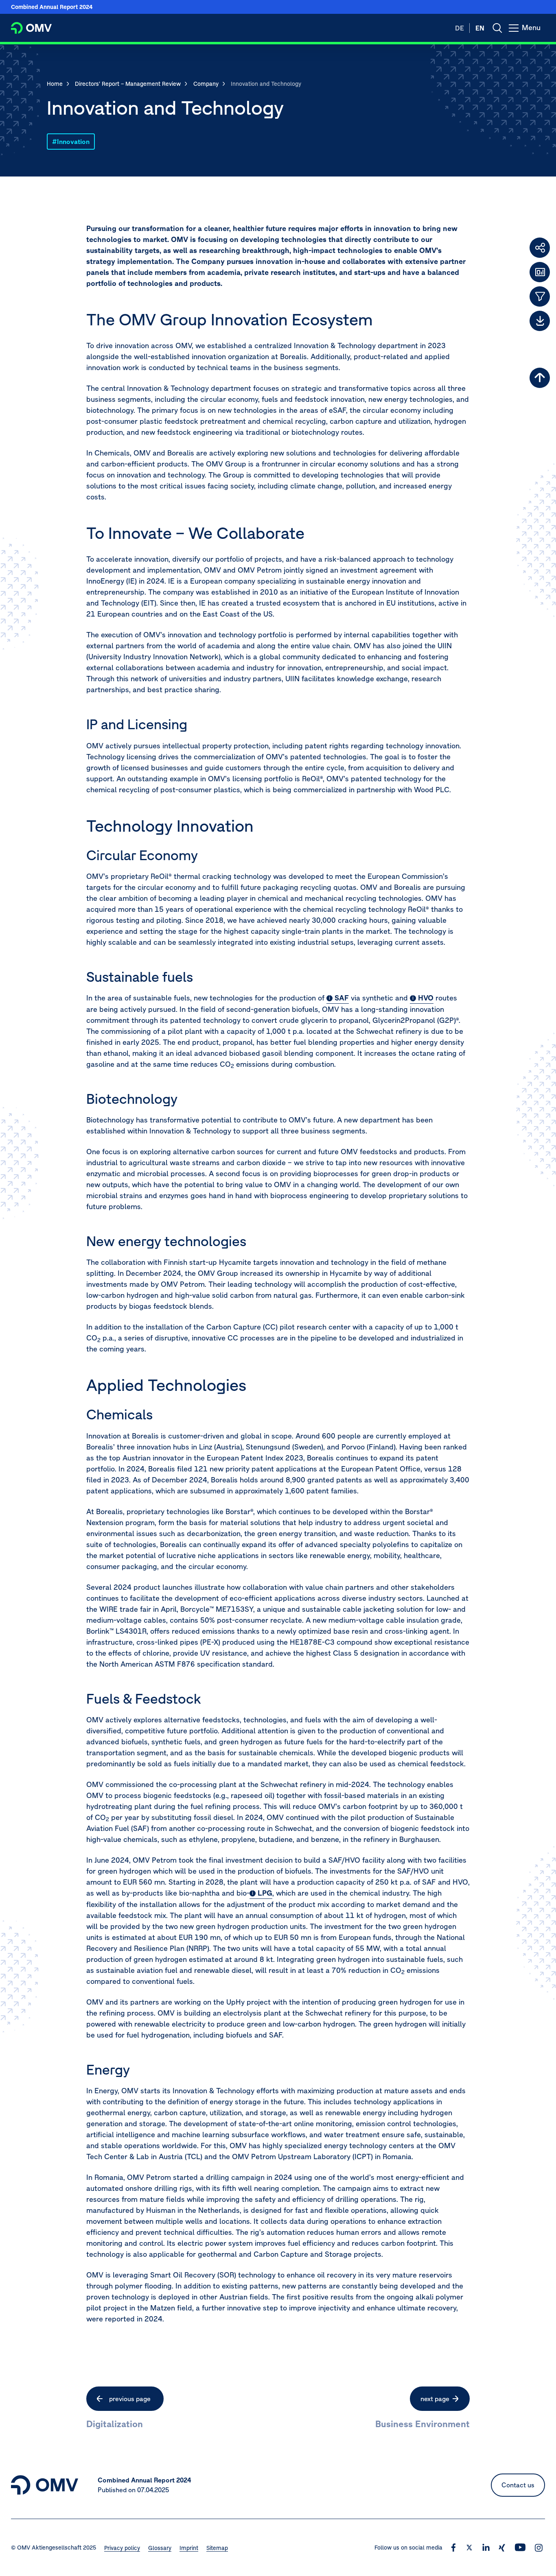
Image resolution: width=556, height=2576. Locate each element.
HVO (426, 998)
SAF (342, 998)
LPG (265, 1893)
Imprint (189, 2548)
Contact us (518, 2485)
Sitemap (217, 2548)
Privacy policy (122, 2548)
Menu (533, 32)
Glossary (160, 2548)
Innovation (73, 142)
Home (55, 84)
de (460, 28)
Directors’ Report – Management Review (128, 84)
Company (206, 84)
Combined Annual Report (52, 7)
